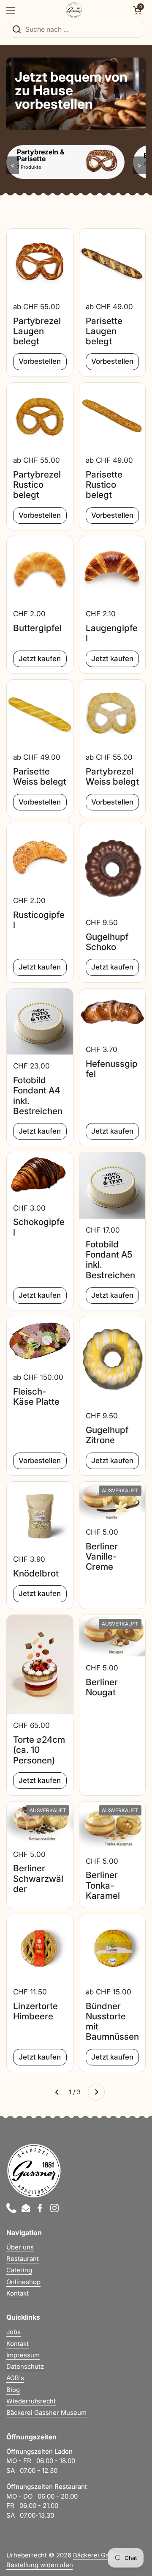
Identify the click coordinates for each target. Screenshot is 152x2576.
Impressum (23, 2355)
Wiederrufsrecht (31, 2401)
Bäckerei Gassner (99, 2555)
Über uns (20, 2247)
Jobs (14, 2332)
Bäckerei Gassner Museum (46, 2413)
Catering (19, 2270)
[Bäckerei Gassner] (74, 10)
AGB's (15, 2378)
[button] (137, 10)
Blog (13, 2390)
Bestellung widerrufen (40, 2565)
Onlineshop (23, 2282)
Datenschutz (25, 2367)
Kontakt (18, 2293)
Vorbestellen (40, 361)
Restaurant (23, 2259)
